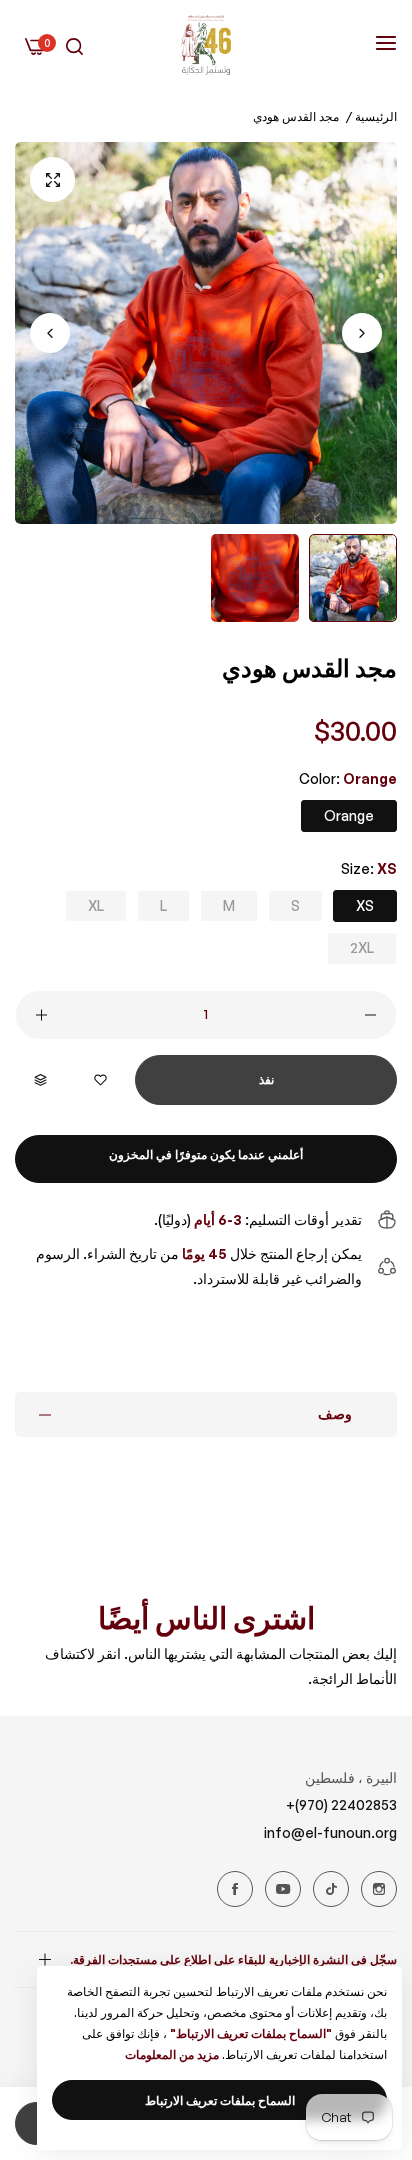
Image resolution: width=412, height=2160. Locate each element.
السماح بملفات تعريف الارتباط (220, 2100)
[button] (50, 333)
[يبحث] (74, 45)
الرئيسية (376, 116)
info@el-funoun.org (330, 1832)
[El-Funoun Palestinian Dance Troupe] (206, 45)
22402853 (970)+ (341, 1804)
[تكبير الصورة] (52, 179)
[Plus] (41, 1015)
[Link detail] (379, 1889)
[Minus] (370, 1015)
